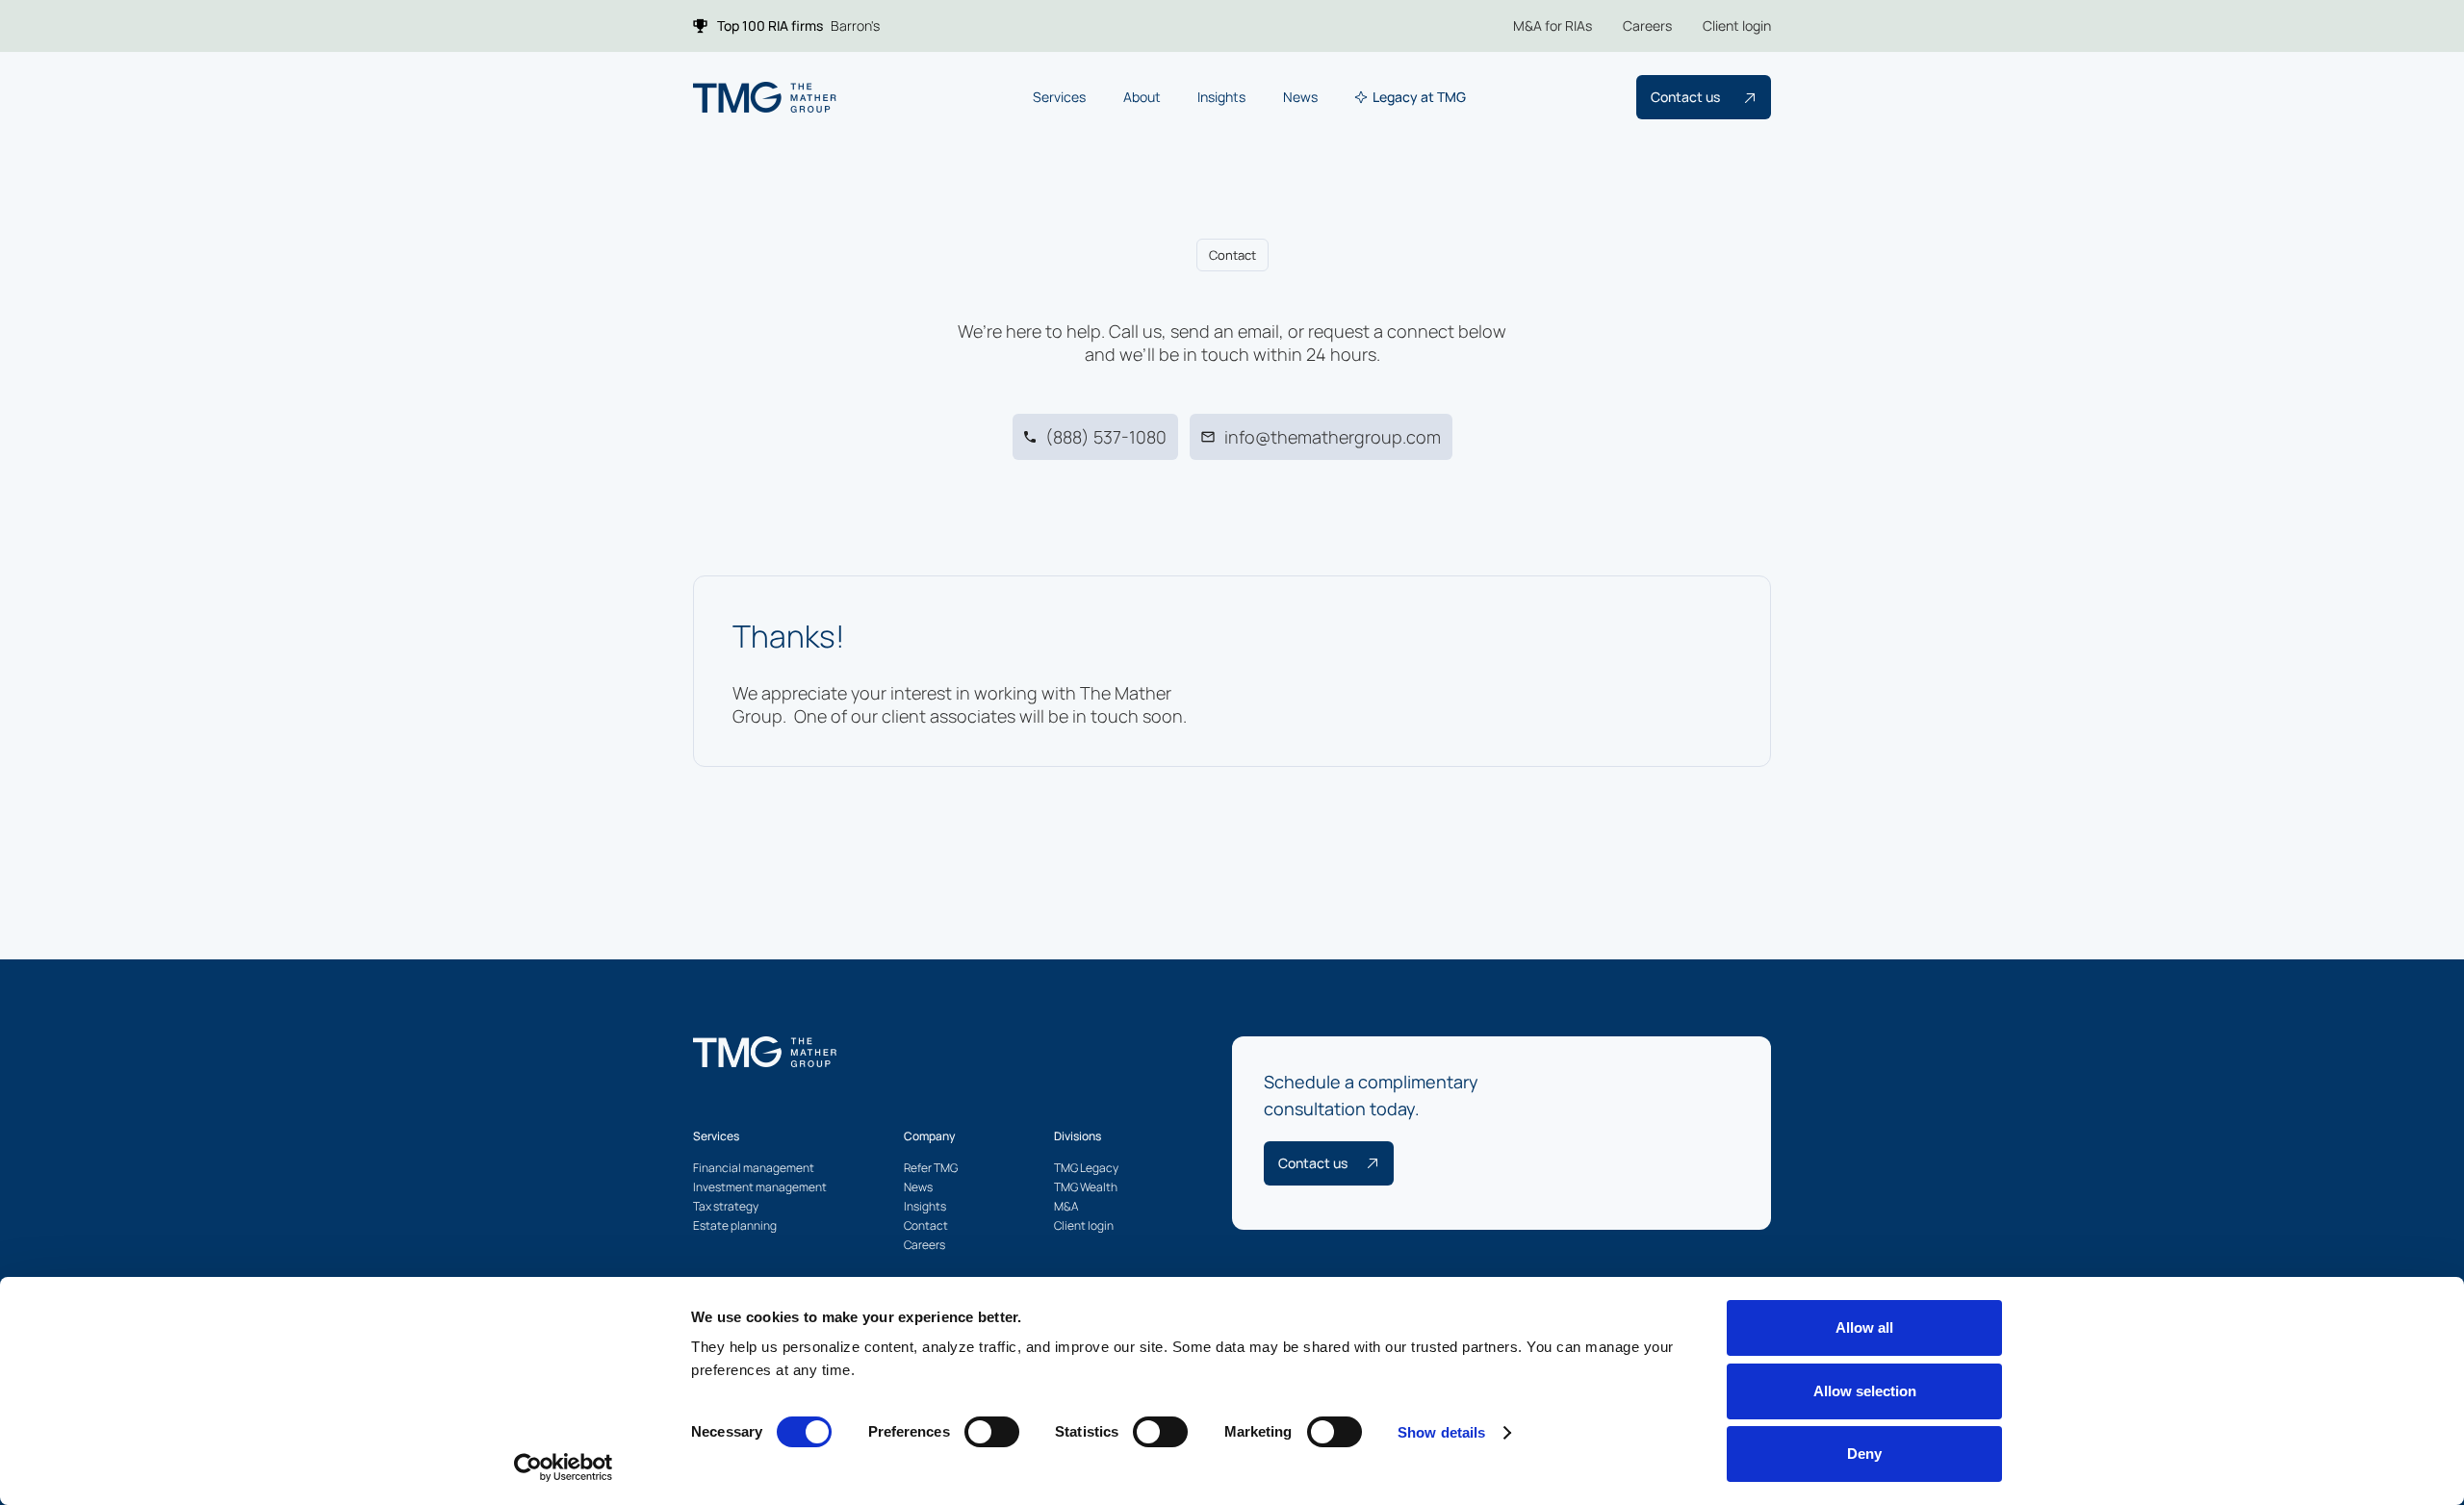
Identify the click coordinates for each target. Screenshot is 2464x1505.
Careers (1647, 26)
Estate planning (735, 1225)
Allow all (1864, 1327)
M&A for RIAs (1553, 26)
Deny (1864, 1454)
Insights (925, 1206)
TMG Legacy (1086, 1168)
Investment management (760, 1187)
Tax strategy (726, 1206)
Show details (1441, 1432)
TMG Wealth (1086, 1187)
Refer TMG (931, 1168)
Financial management (754, 1168)
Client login (1737, 26)
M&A (1066, 1206)
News (918, 1187)
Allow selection (1865, 1391)
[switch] (992, 1432)
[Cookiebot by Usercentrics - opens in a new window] (564, 1467)
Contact (926, 1225)
